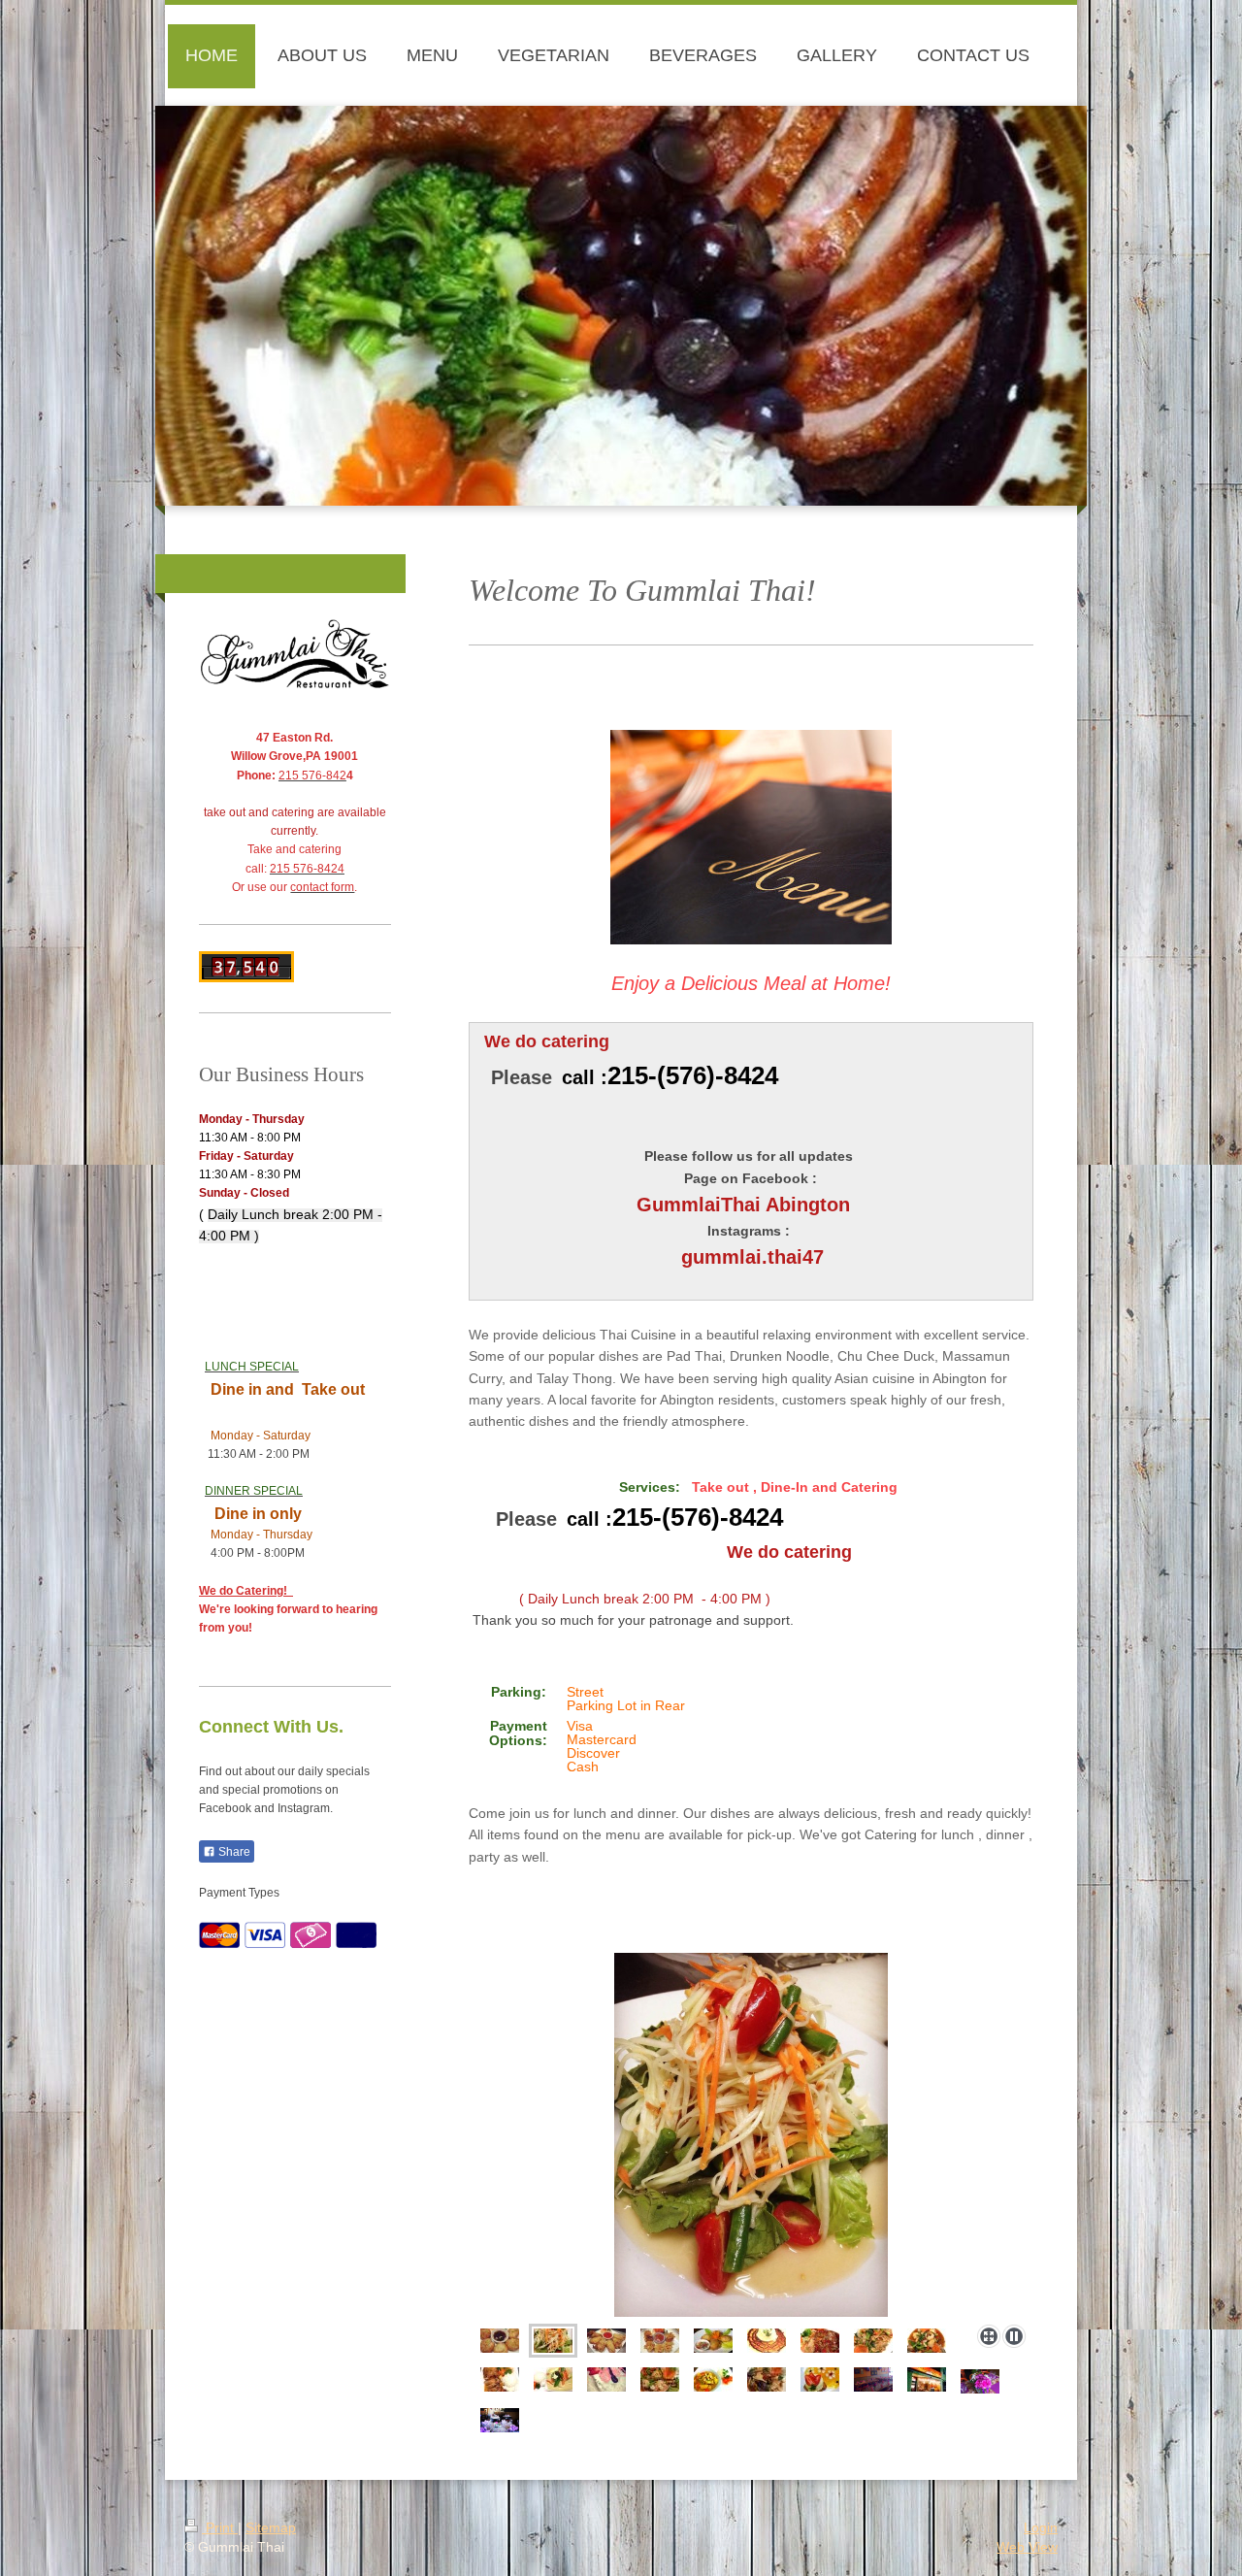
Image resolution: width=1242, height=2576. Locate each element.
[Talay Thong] (927, 2341)
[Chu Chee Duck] (500, 2379)
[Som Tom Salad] (553, 2341)
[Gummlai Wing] (583, 2135)
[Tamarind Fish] (820, 2341)
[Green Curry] (553, 2379)
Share (233, 1852)
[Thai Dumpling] (500, 2341)
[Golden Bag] (660, 2341)
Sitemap (271, 2527)
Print (220, 2527)
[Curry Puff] (713, 2341)
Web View (1027, 2547)
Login (1041, 2527)
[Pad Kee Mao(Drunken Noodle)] (873, 2341)
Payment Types (239, 1893)
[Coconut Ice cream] (767, 2341)
